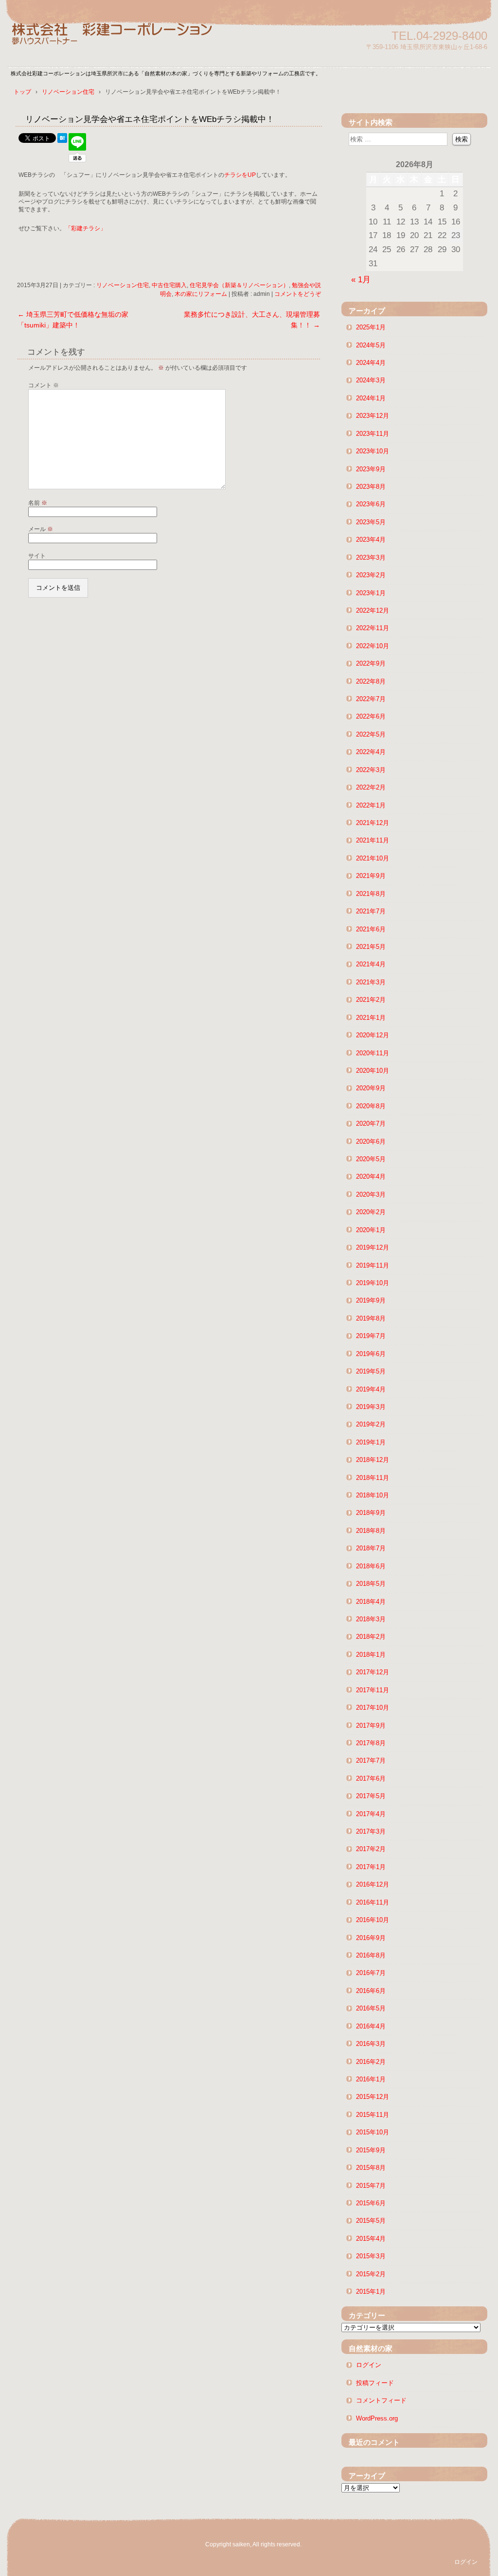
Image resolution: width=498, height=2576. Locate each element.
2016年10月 (373, 1920)
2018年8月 (371, 1531)
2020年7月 (371, 1124)
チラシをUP (240, 175)
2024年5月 (371, 345)
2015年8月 (371, 2168)
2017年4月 (371, 1814)
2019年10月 (373, 1283)
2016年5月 (371, 2008)
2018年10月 (373, 1495)
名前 (38, 503)
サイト (37, 556)
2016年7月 (371, 1973)
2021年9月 (371, 876)
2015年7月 (371, 2186)
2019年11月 (373, 1265)
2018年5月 (371, 1584)
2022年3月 (371, 770)
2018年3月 (371, 1619)
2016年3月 (371, 2044)
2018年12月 (373, 1460)
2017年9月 (371, 1726)
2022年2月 (371, 787)
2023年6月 (371, 504)
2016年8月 (371, 1955)
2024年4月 (371, 363)
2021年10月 (373, 858)
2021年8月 (371, 894)
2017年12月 (373, 1672)
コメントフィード (381, 2400)
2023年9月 (371, 469)
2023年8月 (371, 487)
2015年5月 (371, 2221)
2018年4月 (371, 1602)
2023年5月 (371, 522)
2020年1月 (371, 1230)
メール (41, 529)
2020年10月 (373, 1071)
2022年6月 (371, 716)
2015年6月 (371, 2203)
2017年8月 (371, 1743)
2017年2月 (371, 1849)
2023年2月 (371, 575)
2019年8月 (371, 1318)
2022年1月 (371, 805)
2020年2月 (371, 1212)
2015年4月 (371, 2239)
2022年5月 (371, 734)
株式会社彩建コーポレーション (123, 40)
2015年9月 (371, 2150)
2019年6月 (371, 1354)
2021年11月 (373, 840)
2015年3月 (371, 2256)
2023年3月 (371, 558)
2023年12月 (373, 416)
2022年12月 (373, 610)
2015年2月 (371, 2274)
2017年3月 (371, 1831)
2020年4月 (371, 1176)
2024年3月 (371, 380)
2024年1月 (371, 398)
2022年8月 (371, 681)
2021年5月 (371, 947)
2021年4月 (371, 964)
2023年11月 (373, 434)
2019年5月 (371, 1371)
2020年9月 (371, 1088)
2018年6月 (371, 1566)
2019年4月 (371, 1389)
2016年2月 (371, 2062)
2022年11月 (373, 628)
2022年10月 (373, 646)
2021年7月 (371, 911)
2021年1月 (371, 1018)
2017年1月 (371, 1867)
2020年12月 (373, 1035)
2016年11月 (373, 1902)
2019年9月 (371, 1300)
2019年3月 (371, 1407)
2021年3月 (371, 982)
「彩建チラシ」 (86, 228)
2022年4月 (371, 752)
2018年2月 (371, 1637)
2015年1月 (371, 2292)
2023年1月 (371, 593)
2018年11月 (373, 1478)
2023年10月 (373, 451)
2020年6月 (371, 1142)
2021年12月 (373, 823)
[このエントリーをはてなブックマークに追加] (62, 140)
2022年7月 (371, 699)
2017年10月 (373, 1708)
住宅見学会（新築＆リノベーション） (239, 285)
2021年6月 (371, 929)
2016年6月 (371, 1991)
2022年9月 (371, 663)
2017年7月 (371, 1760)
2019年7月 (371, 1336)
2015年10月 (373, 2132)
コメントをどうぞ (298, 294)
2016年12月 (373, 1884)
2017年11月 (373, 1690)
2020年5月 (371, 1159)
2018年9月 (371, 1513)
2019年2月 (371, 1424)
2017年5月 (371, 1796)
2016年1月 (371, 2079)
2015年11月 (373, 2115)
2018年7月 (371, 1548)
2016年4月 (371, 2026)
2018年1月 (371, 1655)
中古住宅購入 (169, 285)
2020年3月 (371, 1194)
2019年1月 (371, 1442)
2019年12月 (373, 1247)
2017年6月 (371, 1778)
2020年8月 (371, 1106)
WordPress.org (377, 2418)
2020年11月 (373, 1053)
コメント (44, 385)
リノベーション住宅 (123, 285)
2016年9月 (371, 1938)
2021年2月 (371, 1000)
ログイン (369, 2365)
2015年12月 (373, 2097)
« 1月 (361, 279)
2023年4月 (371, 540)
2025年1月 (371, 327)
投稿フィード (375, 2383)
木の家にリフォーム (201, 294)
